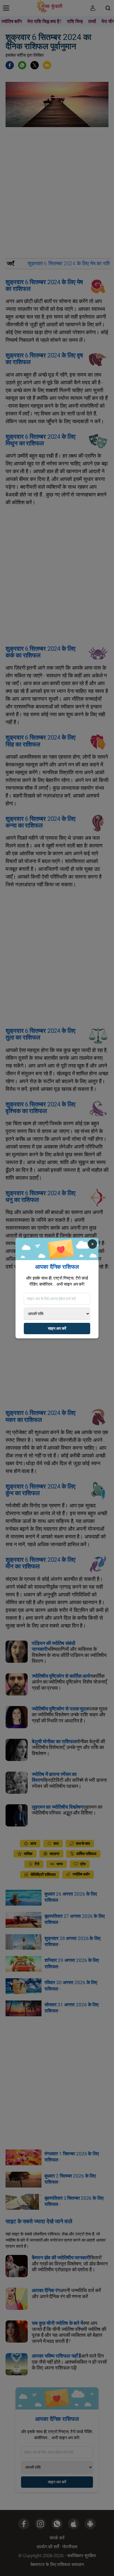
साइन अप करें (57, 1329)
